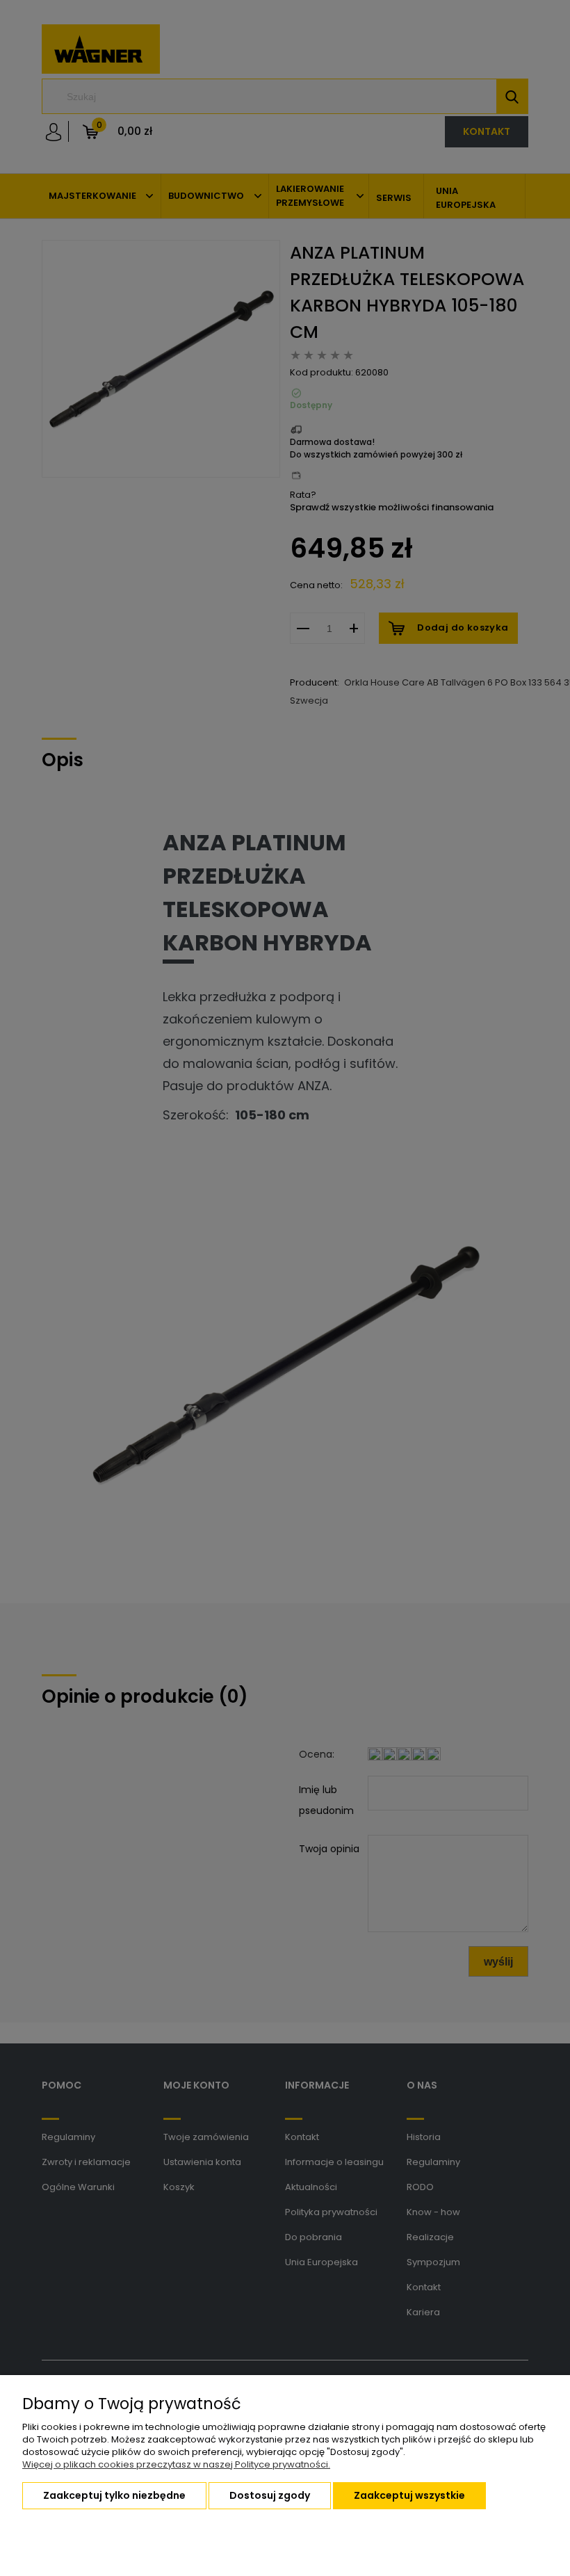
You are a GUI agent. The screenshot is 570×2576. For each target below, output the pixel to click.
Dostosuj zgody (270, 2495)
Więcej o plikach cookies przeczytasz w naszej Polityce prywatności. (176, 2464)
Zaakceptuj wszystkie (409, 2495)
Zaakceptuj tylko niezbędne (114, 2495)
